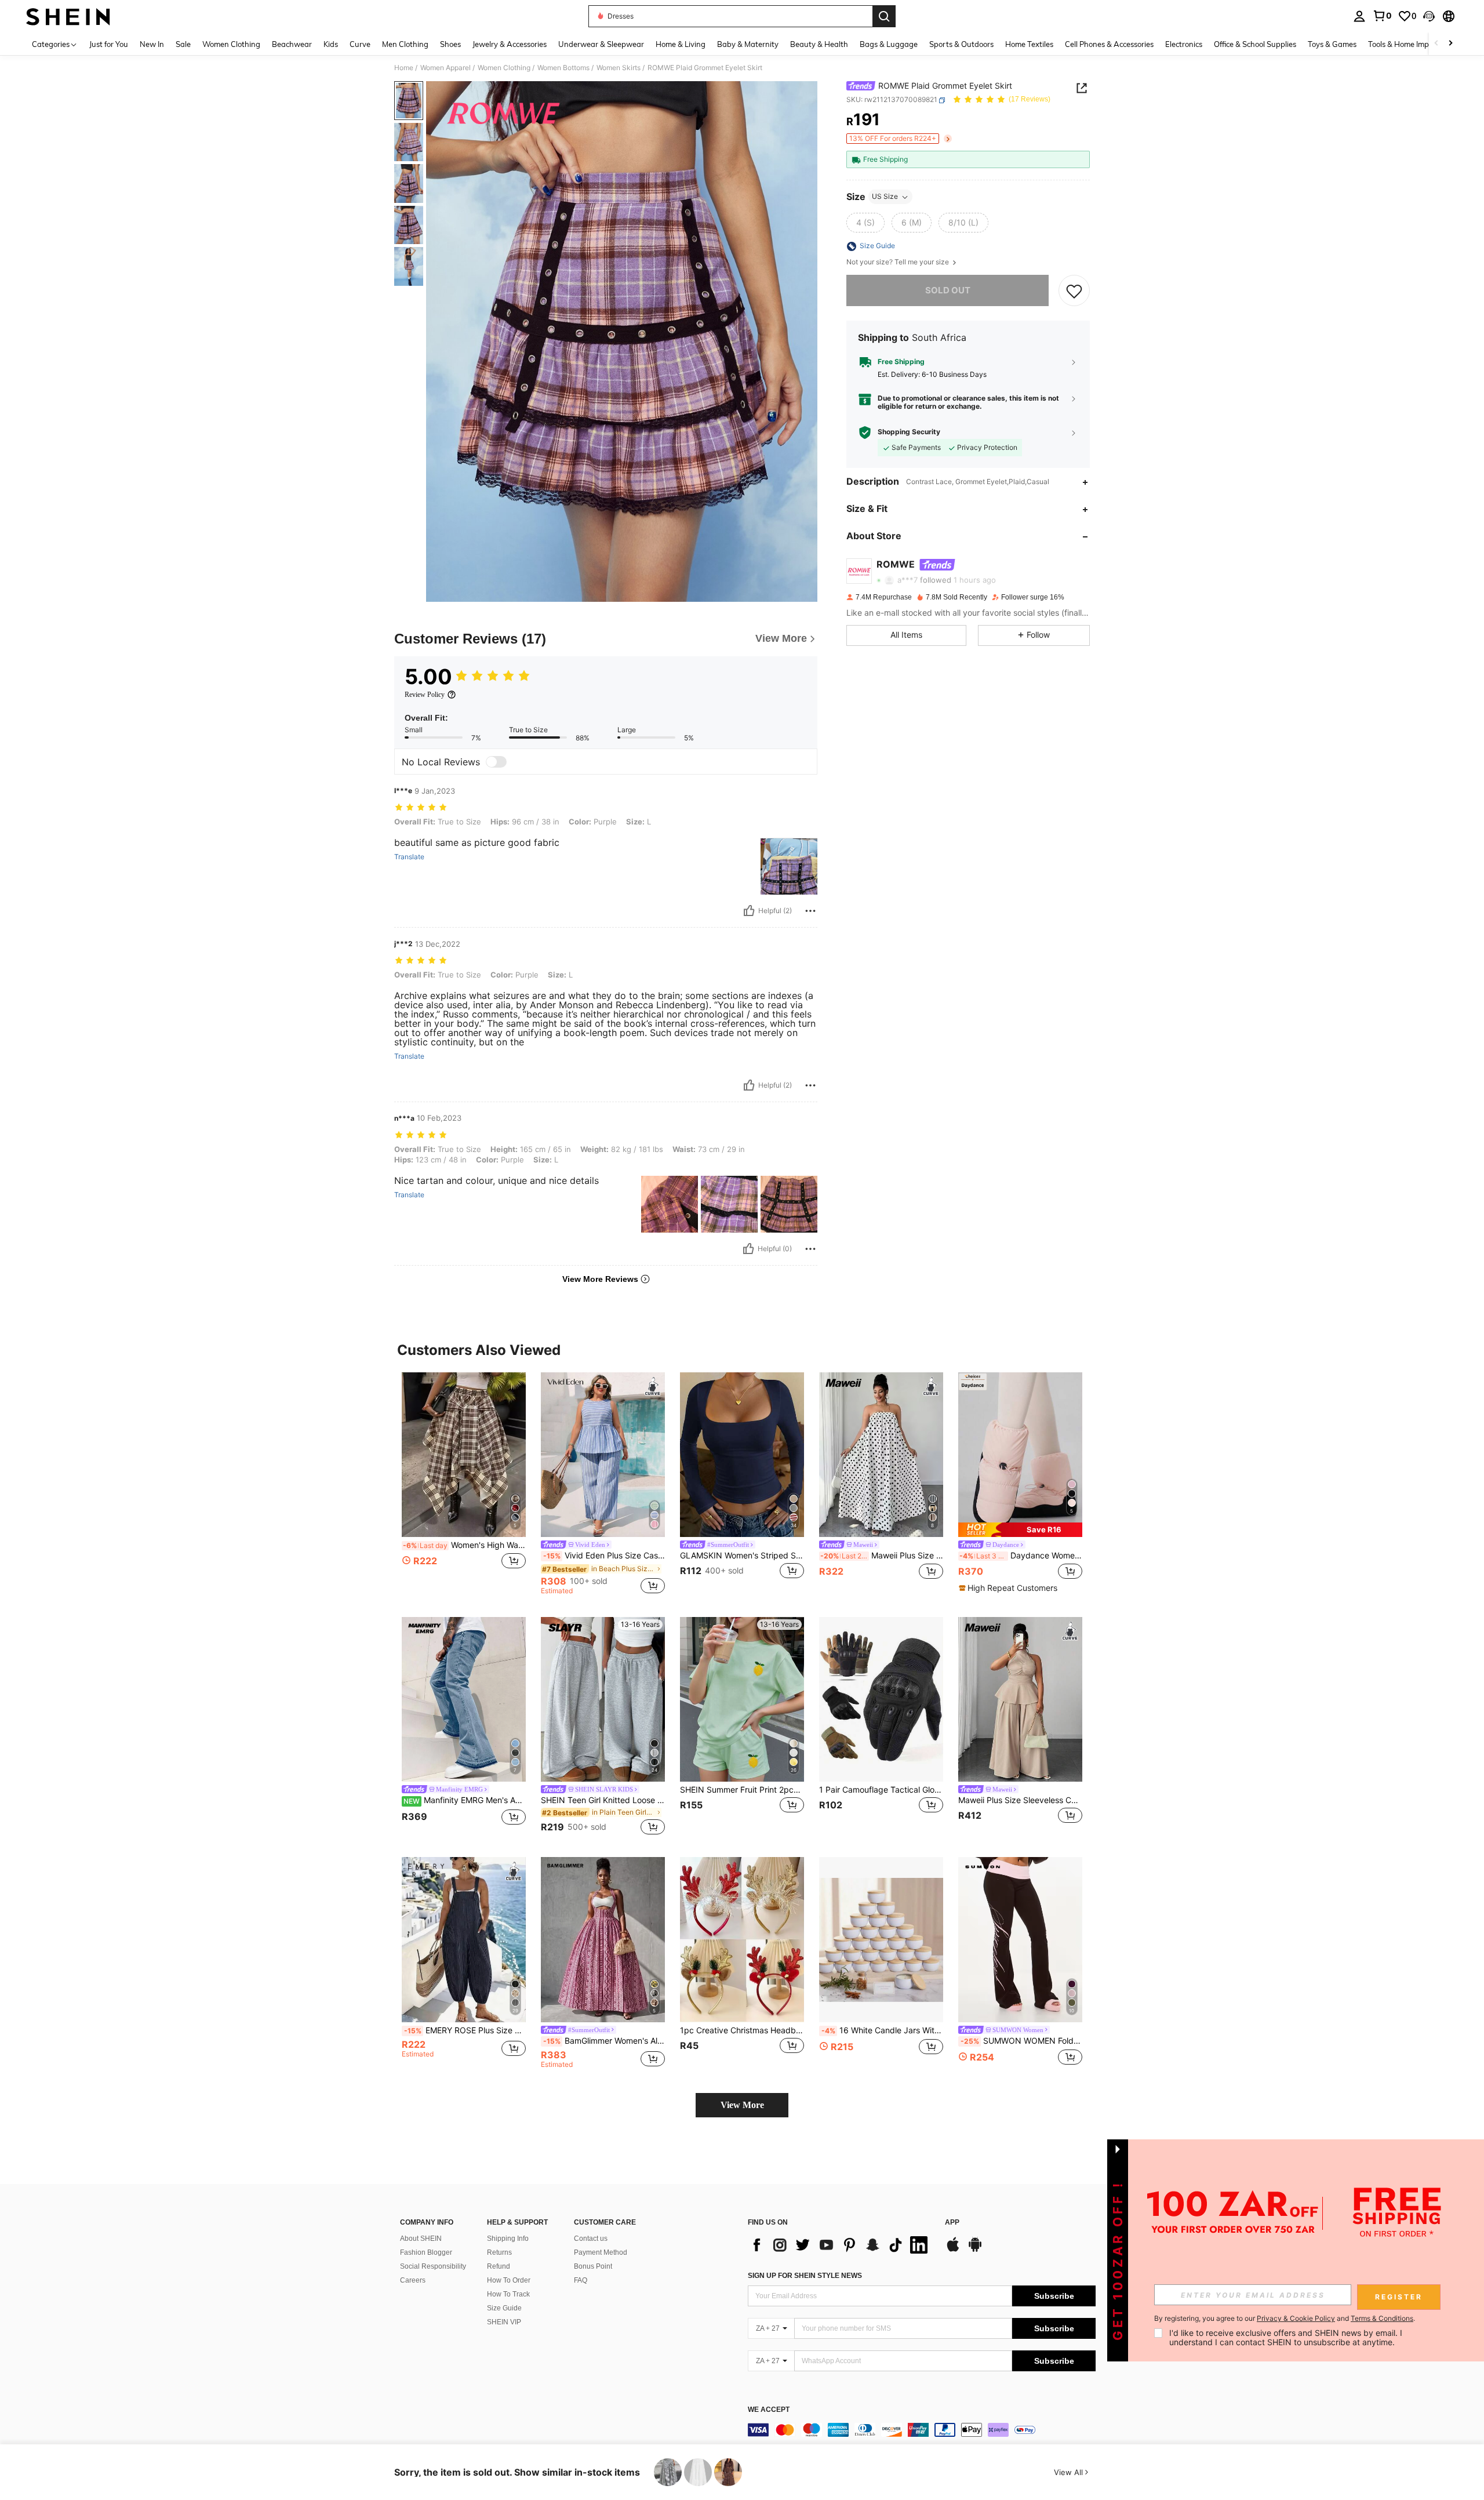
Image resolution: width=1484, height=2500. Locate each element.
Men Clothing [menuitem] (405, 44)
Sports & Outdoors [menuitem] (961, 44)
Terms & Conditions (1382, 2318)
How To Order (509, 2280)
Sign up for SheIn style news (805, 2276)
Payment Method (601, 2252)
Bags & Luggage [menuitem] (889, 44)
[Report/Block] (810, 911)
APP (952, 2223)
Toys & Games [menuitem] (1332, 44)
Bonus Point (593, 2266)
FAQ (581, 2280)
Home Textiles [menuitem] (1029, 44)
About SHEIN (421, 2239)
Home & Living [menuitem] (681, 44)
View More (742, 2105)
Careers (413, 2280)
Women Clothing (504, 68)
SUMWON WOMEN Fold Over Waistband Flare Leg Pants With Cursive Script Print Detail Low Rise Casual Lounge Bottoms (1021, 2041)
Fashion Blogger (426, 2252)
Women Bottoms (563, 68)
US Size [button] (885, 197)
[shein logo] (68, 16)
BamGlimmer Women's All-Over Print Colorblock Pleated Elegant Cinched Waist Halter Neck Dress (604, 2041)
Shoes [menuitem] (450, 44)
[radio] (865, 223)
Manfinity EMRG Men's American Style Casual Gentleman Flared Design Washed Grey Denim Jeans (465, 1800)
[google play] (975, 2250)
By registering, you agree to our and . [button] (1285, 2319)
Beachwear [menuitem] (292, 44)
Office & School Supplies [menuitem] (1255, 44)
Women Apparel (445, 68)
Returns (499, 2252)
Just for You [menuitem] (109, 44)
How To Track (508, 2294)
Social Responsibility (433, 2266)
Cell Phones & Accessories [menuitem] (1109, 44)
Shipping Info (508, 2239)
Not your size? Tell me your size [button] (899, 263)
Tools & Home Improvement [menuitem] (1415, 44)
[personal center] (1359, 16)
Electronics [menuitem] (1184, 44)
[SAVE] (1074, 290)
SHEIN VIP (504, 2322)
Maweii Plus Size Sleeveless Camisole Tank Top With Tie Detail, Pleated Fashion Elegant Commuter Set (1020, 1800)
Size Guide (504, 2308)
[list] (841, 2245)
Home (404, 68)
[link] (1382, 16)
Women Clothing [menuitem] (231, 44)
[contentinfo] (922, 2430)
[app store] (953, 2250)
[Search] (884, 16)
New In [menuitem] (152, 44)
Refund (499, 2266)
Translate (409, 857)
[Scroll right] (1450, 44)
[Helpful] (749, 911)
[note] (1020, 1530)
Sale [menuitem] (183, 44)
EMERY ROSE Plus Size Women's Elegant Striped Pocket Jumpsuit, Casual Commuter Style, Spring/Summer (465, 2030)
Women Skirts (619, 68)
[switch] (496, 762)
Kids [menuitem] (331, 44)
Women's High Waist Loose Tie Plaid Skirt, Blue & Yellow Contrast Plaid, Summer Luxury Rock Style (464, 1545)
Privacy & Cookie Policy (1296, 2318)
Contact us (591, 2239)
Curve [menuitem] (360, 44)
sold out (948, 290)
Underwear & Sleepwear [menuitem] (601, 44)
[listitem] (464, 1483)
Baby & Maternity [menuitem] (748, 44)
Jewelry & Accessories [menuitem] (510, 44)
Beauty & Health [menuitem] (819, 44)
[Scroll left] (1436, 44)
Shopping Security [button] (909, 433)
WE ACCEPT (769, 2410)
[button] (1429, 16)
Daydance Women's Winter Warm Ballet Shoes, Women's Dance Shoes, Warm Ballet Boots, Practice (1021, 1556)
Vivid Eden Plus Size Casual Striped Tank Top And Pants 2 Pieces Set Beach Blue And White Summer (604, 1556)
